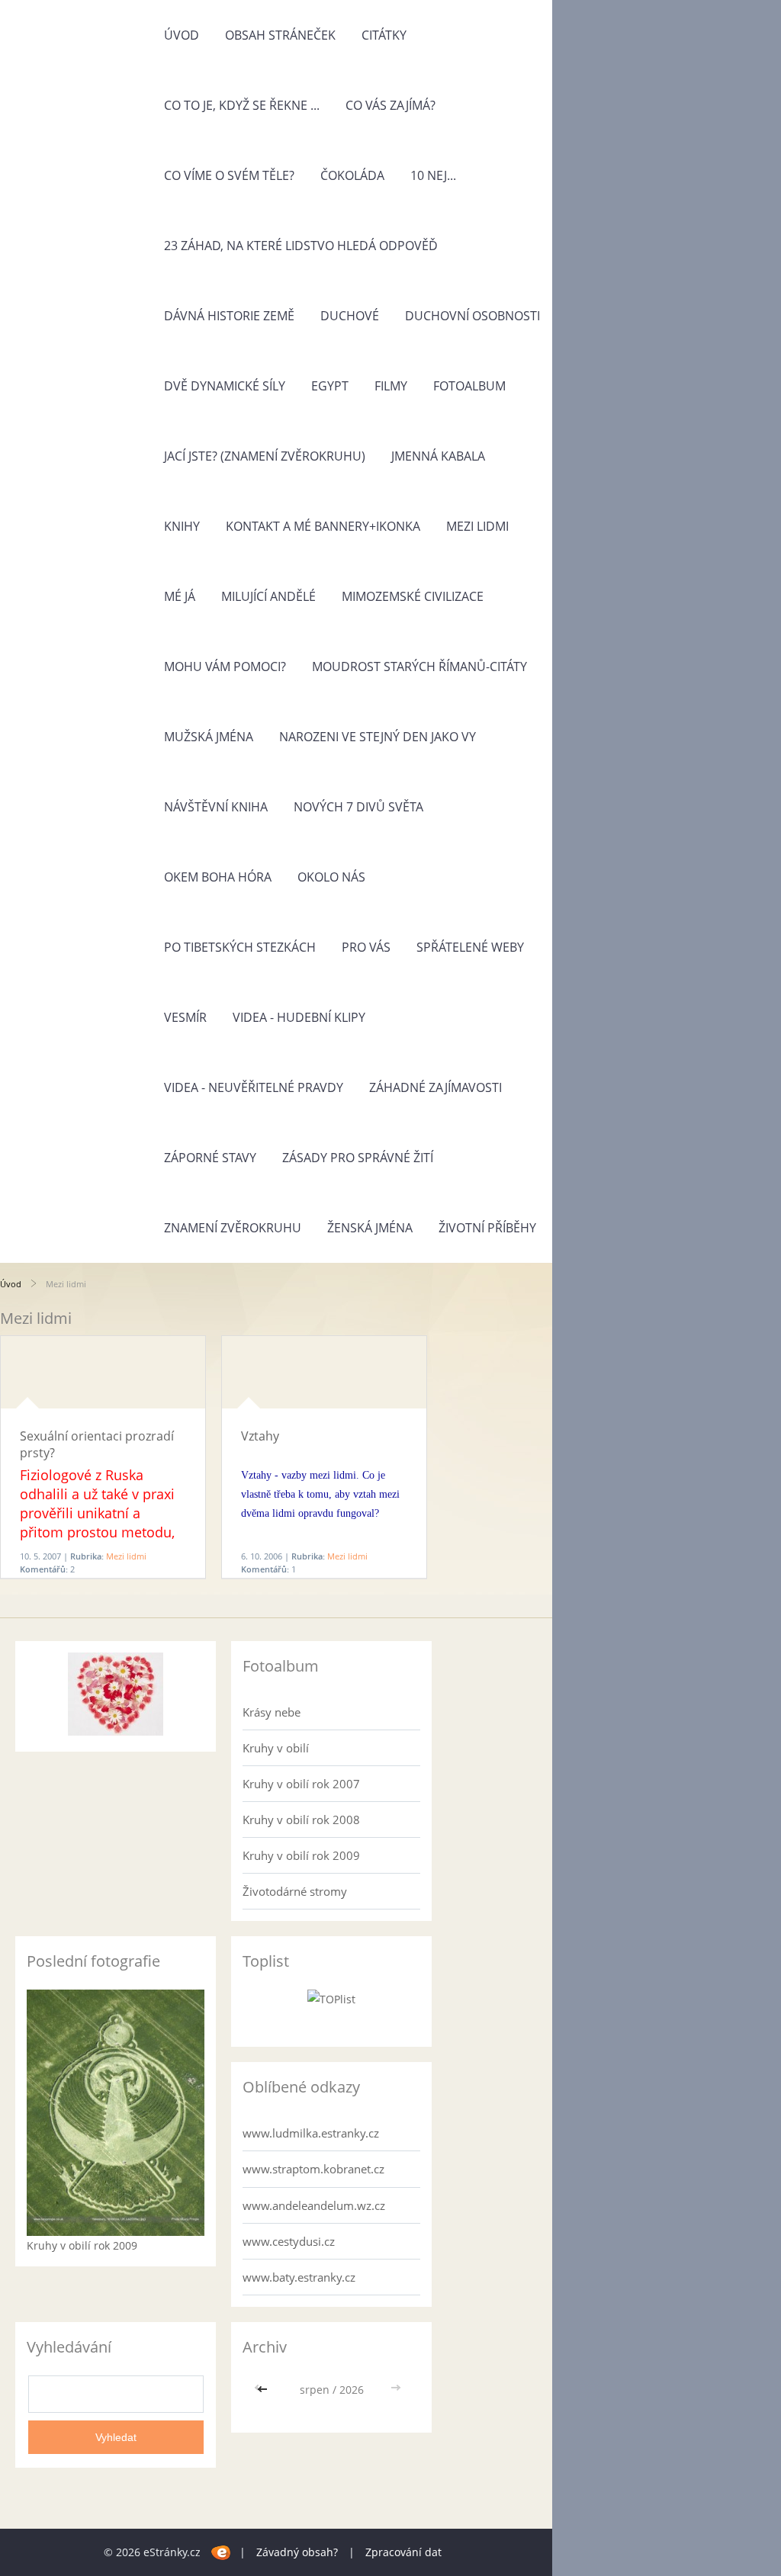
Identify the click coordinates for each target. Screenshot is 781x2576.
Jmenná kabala (438, 456)
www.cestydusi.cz (289, 2241)
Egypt (330, 386)
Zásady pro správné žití (358, 1158)
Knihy (182, 526)
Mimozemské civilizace (413, 596)
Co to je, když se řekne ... (242, 105)
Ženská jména (370, 1228)
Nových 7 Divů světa (358, 807)
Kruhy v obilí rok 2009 (301, 1855)
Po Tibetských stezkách (240, 947)
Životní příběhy (487, 1228)
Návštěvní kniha (216, 807)
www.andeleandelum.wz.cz (314, 2205)
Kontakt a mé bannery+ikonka (323, 526)
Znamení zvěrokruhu (233, 1228)
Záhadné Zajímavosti (435, 1087)
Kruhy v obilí (276, 1748)
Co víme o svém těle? (229, 175)
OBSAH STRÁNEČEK (280, 35)
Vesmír (185, 1017)
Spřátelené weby (470, 947)
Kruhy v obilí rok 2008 (301, 1820)
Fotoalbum (469, 386)
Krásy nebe (272, 1712)
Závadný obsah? (297, 2552)
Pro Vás (366, 947)
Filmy (391, 386)
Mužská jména (209, 737)
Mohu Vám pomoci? (225, 666)
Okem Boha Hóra (218, 877)
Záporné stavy (210, 1158)
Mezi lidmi (477, 526)
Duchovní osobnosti (472, 316)
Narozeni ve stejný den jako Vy (378, 737)
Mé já (180, 596)
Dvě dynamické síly (225, 386)
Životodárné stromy (295, 1891)
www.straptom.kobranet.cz (313, 2169)
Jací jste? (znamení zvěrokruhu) (265, 456)
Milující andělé (268, 596)
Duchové (350, 316)
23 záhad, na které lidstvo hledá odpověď (301, 246)
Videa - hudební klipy (299, 1017)
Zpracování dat (403, 2552)
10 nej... (433, 175)
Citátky (384, 35)
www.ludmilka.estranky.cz (311, 2133)
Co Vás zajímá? (390, 105)
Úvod (182, 35)
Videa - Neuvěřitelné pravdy (254, 1087)
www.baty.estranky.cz (299, 2277)
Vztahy (260, 1436)
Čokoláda (352, 175)
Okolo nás (331, 877)
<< (264, 2390)
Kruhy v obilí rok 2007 (301, 1784)
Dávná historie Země (229, 316)
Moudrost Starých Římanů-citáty (419, 666)
